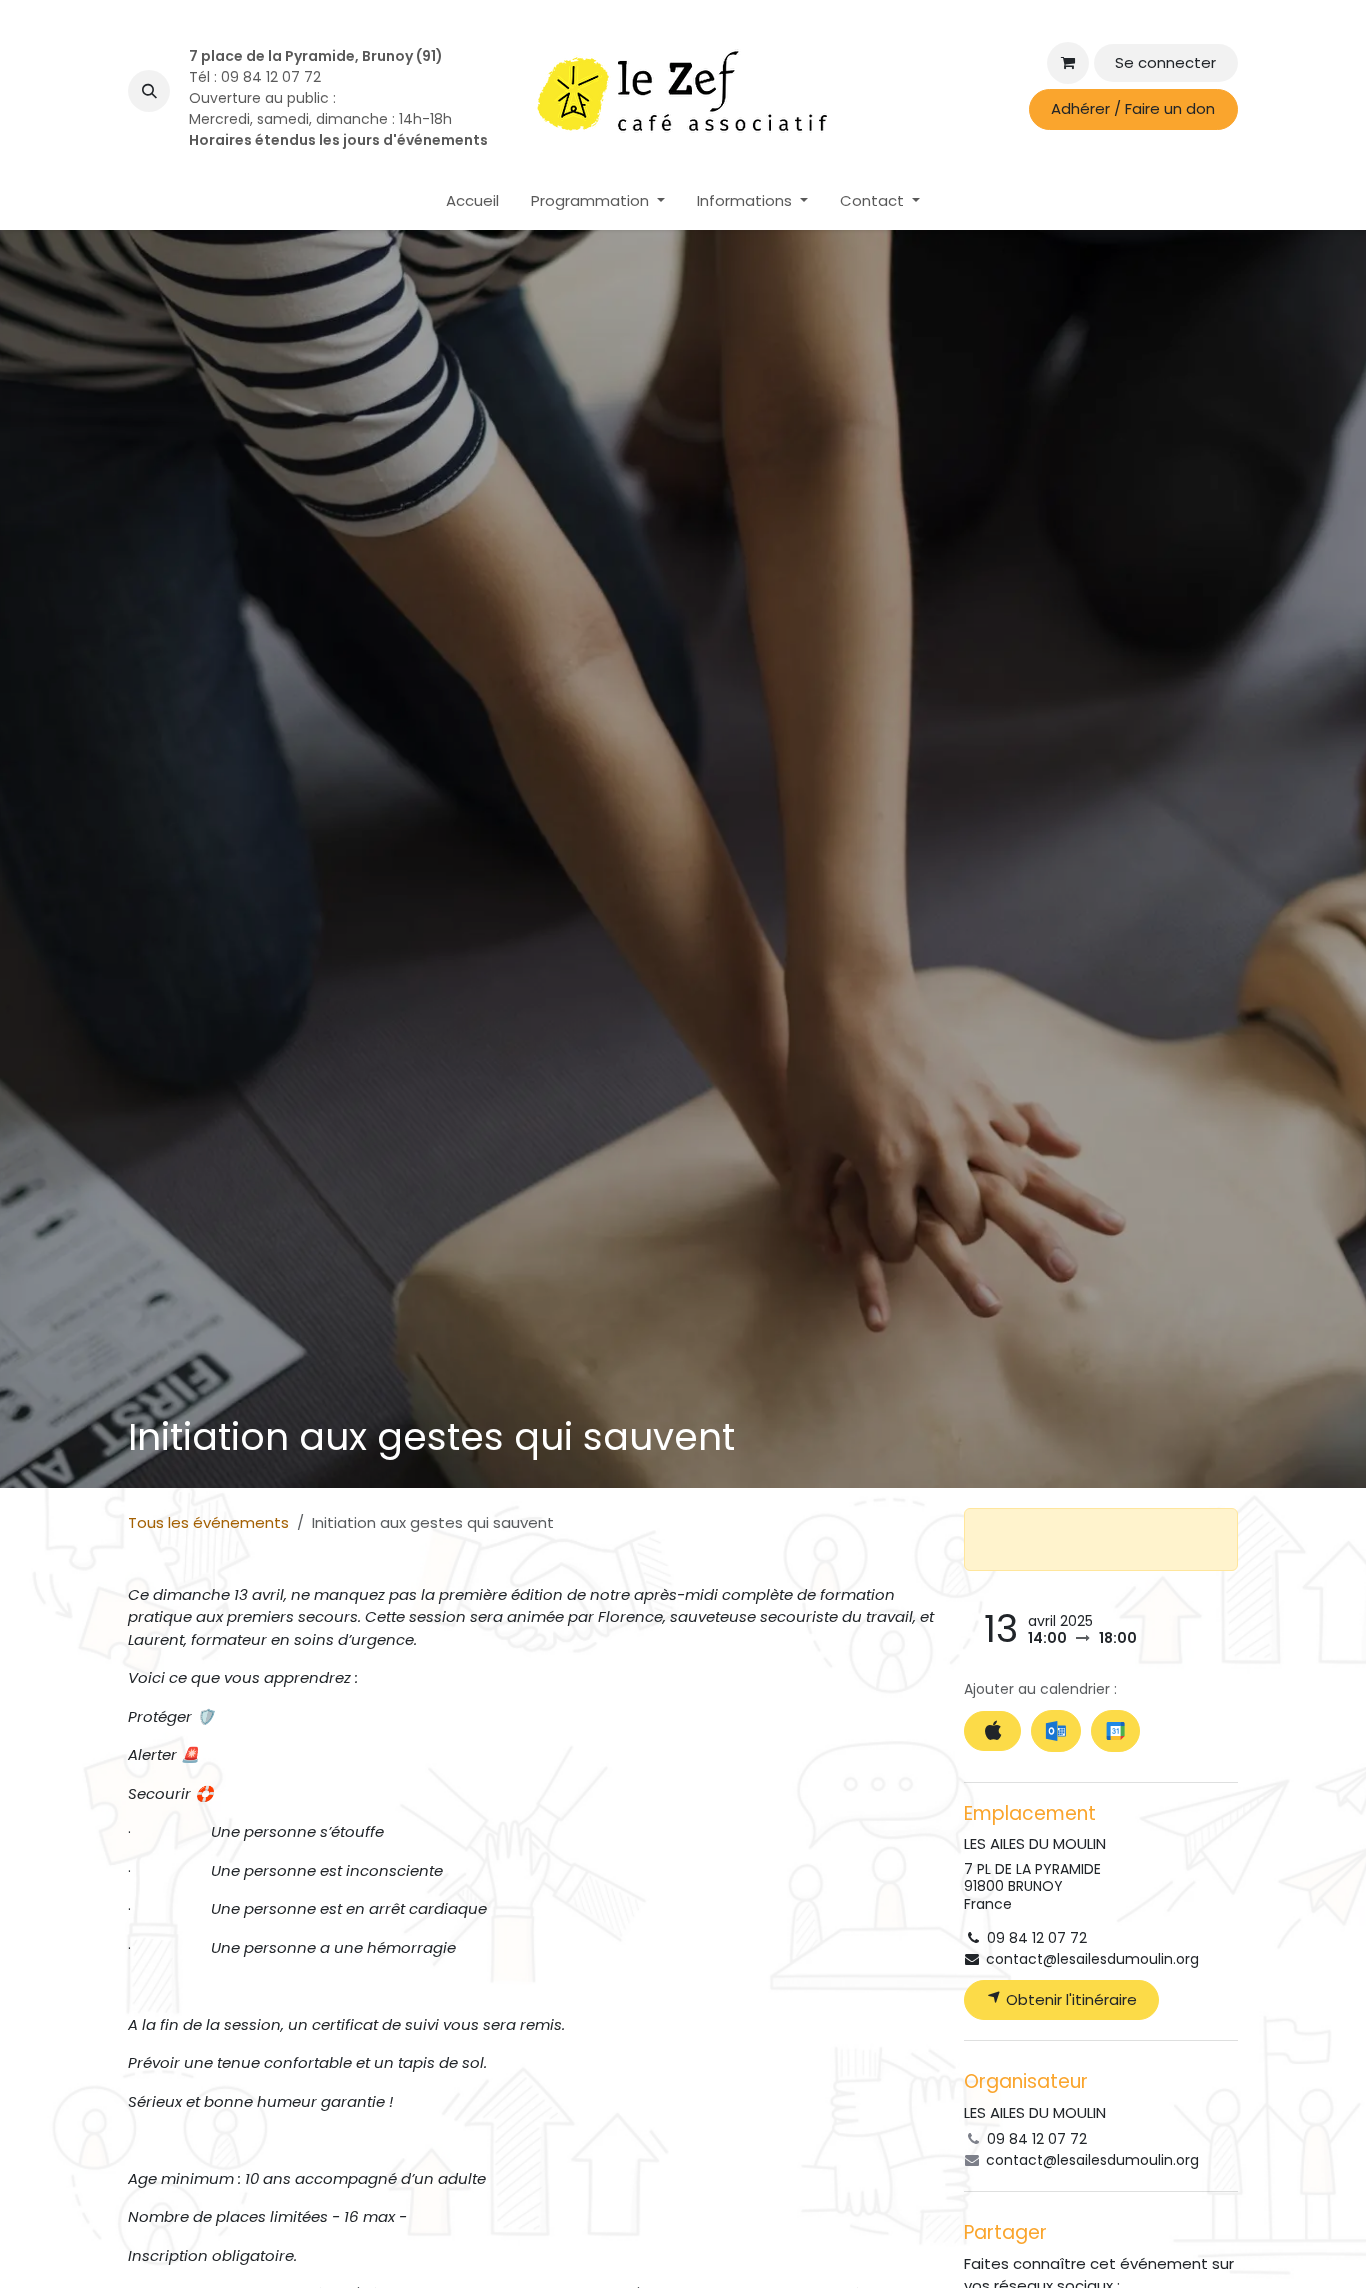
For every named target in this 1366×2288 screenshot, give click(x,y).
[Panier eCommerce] (1068, 63)
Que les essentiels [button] (1022, 2233)
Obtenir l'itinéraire (1069, 1999)
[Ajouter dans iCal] (992, 1731)
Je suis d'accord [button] (1168, 2233)
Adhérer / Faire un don (1133, 108)
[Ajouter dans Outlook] (1055, 1731)
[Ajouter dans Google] (1115, 1731)
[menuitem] (472, 201)
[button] (149, 91)
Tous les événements (208, 1522)
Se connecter (1165, 62)
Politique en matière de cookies (234, 2256)
